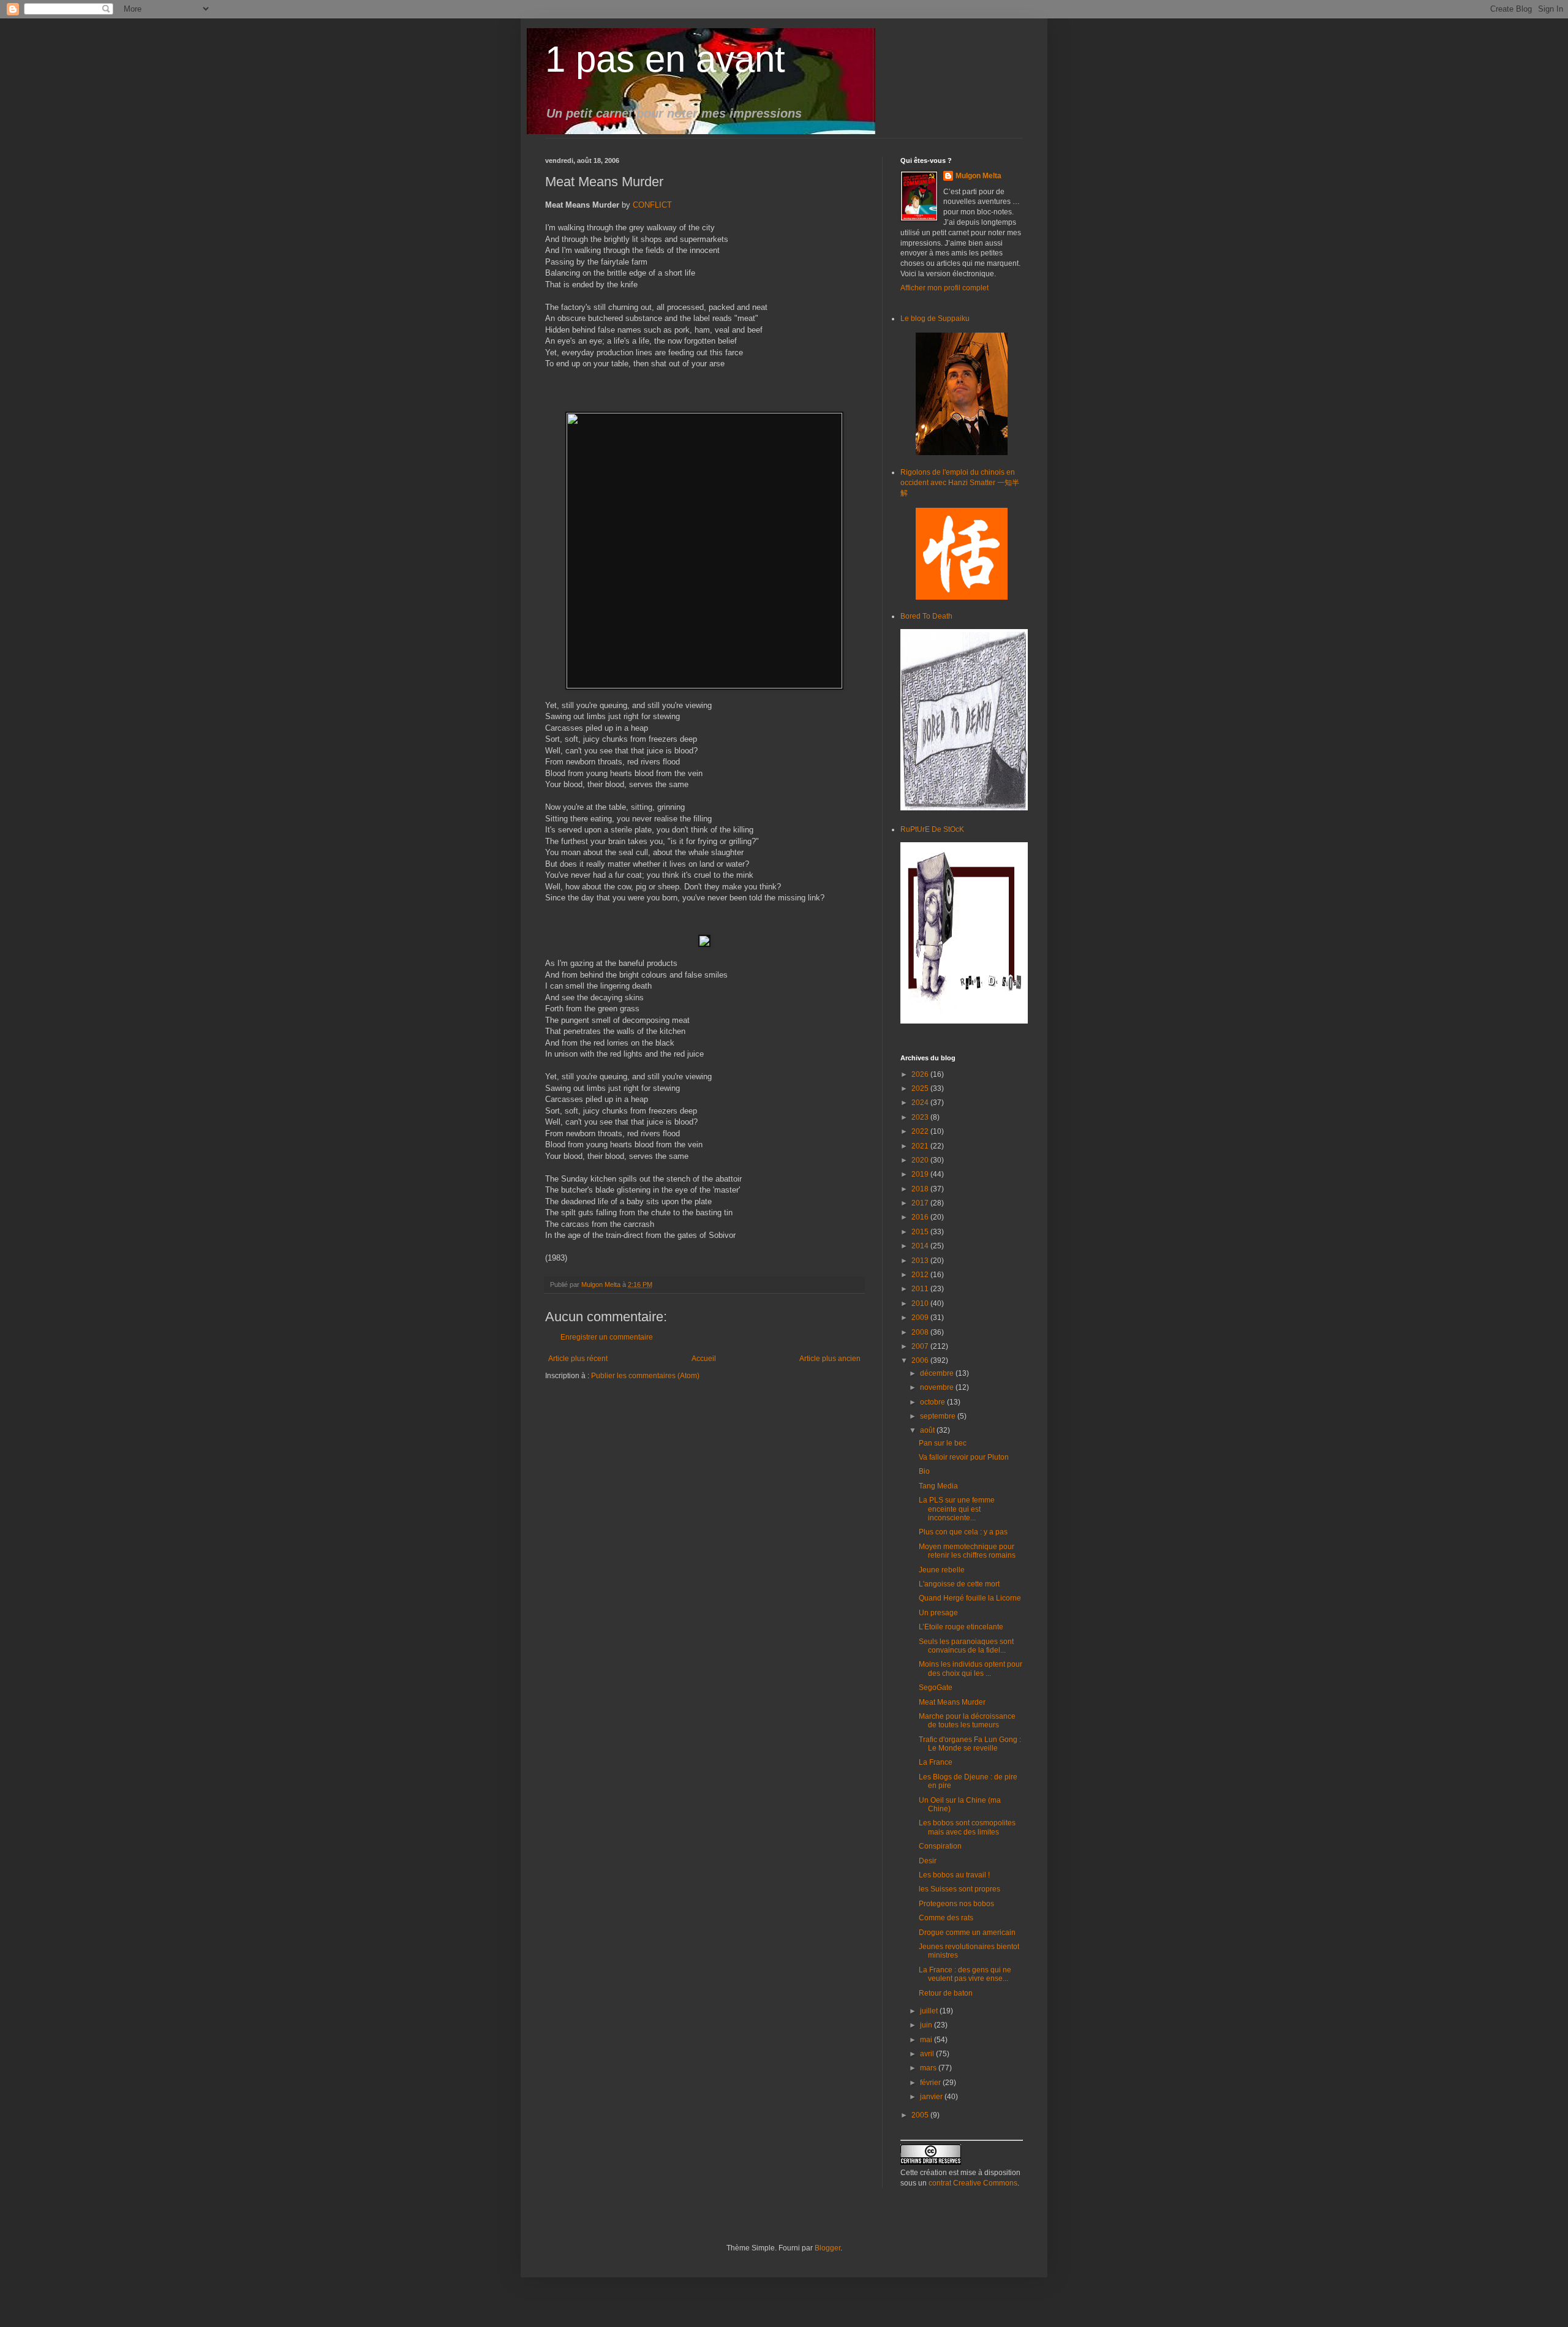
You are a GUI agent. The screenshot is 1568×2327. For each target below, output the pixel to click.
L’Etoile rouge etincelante (961, 1627)
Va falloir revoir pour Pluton (964, 1457)
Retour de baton (946, 1993)
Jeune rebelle (942, 1570)
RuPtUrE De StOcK (932, 829)
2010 (921, 1303)
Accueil (704, 1359)
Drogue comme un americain (967, 1933)
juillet (930, 2011)
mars (929, 2068)
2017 (921, 1203)
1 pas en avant (665, 59)
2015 (921, 1232)
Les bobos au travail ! (954, 1875)
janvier (932, 2097)
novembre (938, 1387)
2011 (921, 1289)
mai (927, 2040)
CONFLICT (652, 205)
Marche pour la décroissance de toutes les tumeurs (967, 1721)
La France (936, 1762)
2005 (921, 2115)
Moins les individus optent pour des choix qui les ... (971, 1669)
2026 (921, 1074)
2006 (921, 1360)
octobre (933, 1402)
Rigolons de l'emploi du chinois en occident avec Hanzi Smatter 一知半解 (960, 483)
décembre (938, 1373)
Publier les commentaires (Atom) (645, 1376)
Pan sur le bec (943, 1443)
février (931, 2083)
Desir (928, 1861)
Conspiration (940, 1846)
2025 (921, 1088)
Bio (924, 1471)
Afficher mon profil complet (944, 288)
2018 (921, 1189)
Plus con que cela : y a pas (963, 1532)
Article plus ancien (830, 1359)
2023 (921, 1117)
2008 (921, 1332)
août (928, 1430)
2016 (921, 1217)
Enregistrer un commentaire (607, 1337)
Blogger (827, 2248)
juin (927, 2025)
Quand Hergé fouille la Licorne (970, 1598)
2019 (921, 1174)
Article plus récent (578, 1359)
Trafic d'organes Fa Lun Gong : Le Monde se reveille (970, 1744)
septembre (939, 1416)
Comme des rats (946, 1918)
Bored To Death (926, 616)
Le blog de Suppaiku (935, 319)
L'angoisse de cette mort (959, 1584)
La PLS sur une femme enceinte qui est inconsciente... (957, 1509)
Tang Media (938, 1486)
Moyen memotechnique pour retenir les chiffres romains (967, 1551)
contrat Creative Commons (973, 2183)
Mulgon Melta (978, 176)
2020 (921, 1160)
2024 (921, 1103)
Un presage (938, 1613)
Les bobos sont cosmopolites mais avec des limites (967, 1827)
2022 (921, 1131)
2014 (921, 1246)
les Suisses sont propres (959, 1889)
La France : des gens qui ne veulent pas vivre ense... (965, 1974)
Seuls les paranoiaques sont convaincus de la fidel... (966, 1646)
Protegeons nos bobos (956, 1904)
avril (928, 2054)
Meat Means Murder (952, 1702)
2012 (921, 1275)
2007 (921, 1346)
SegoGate (936, 1688)
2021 (921, 1146)
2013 (921, 1261)
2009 (921, 1318)
